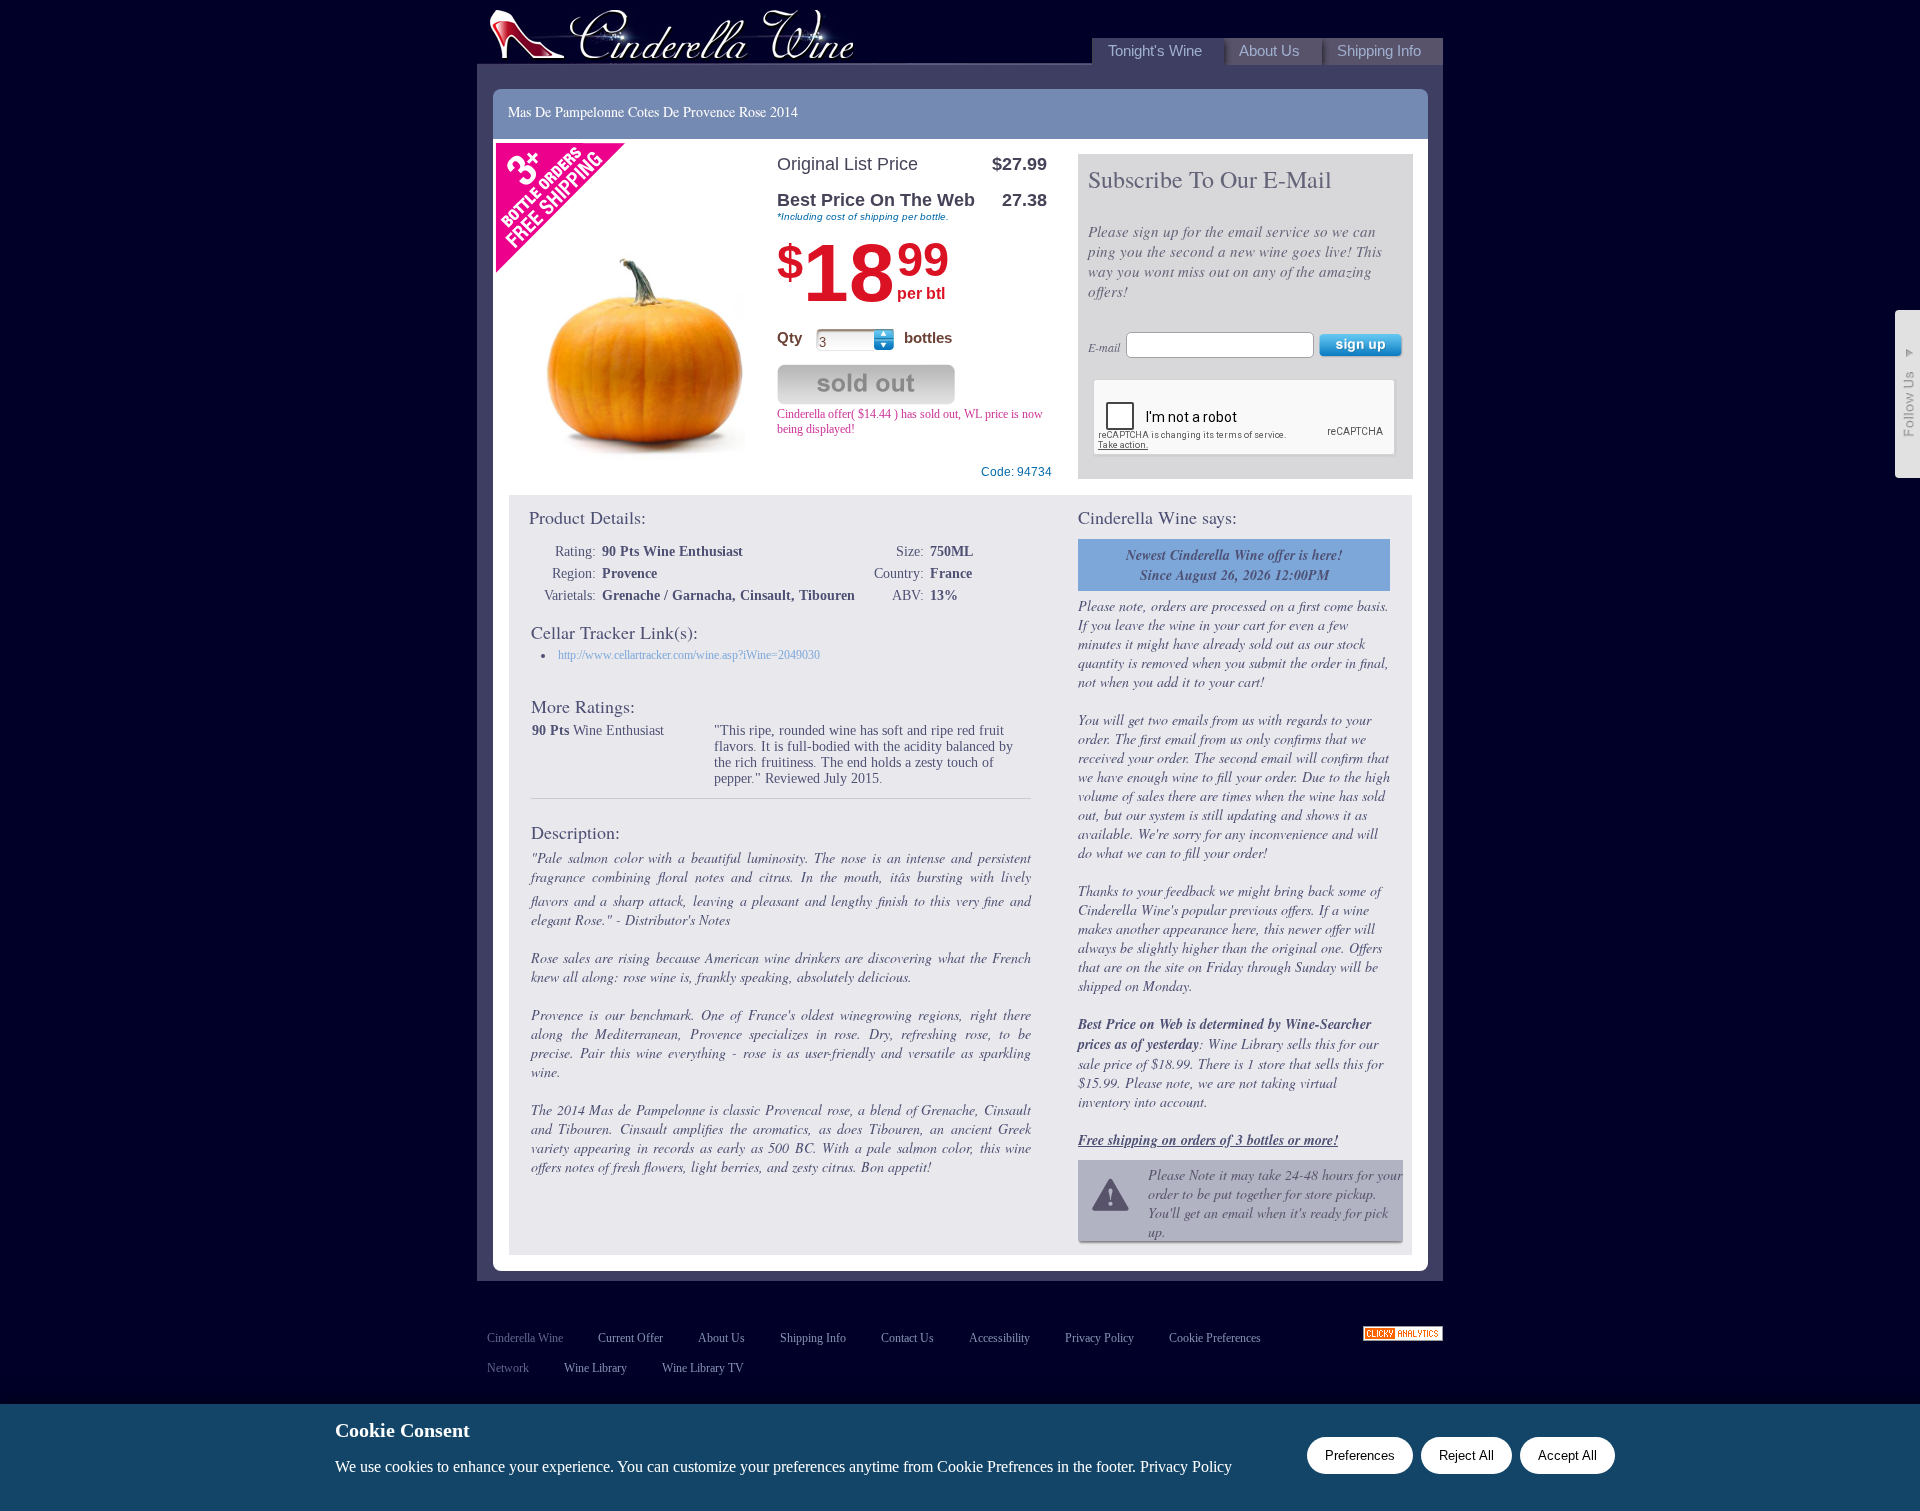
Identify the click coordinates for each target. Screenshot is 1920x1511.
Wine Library (595, 1368)
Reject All (1466, 1455)
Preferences (1360, 1455)
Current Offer (630, 1338)
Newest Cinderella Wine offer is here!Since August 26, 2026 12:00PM (1234, 565)
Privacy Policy (1099, 1338)
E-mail (1104, 347)
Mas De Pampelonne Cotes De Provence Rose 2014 (653, 111)
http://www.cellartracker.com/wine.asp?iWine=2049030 (689, 655)
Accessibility (999, 1338)
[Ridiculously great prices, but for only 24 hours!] (672, 38)
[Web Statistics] (1403, 1335)
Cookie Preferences (1215, 1338)
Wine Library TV (703, 1368)
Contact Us (907, 1338)
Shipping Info (813, 1338)
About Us (721, 1338)
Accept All (1567, 1455)
